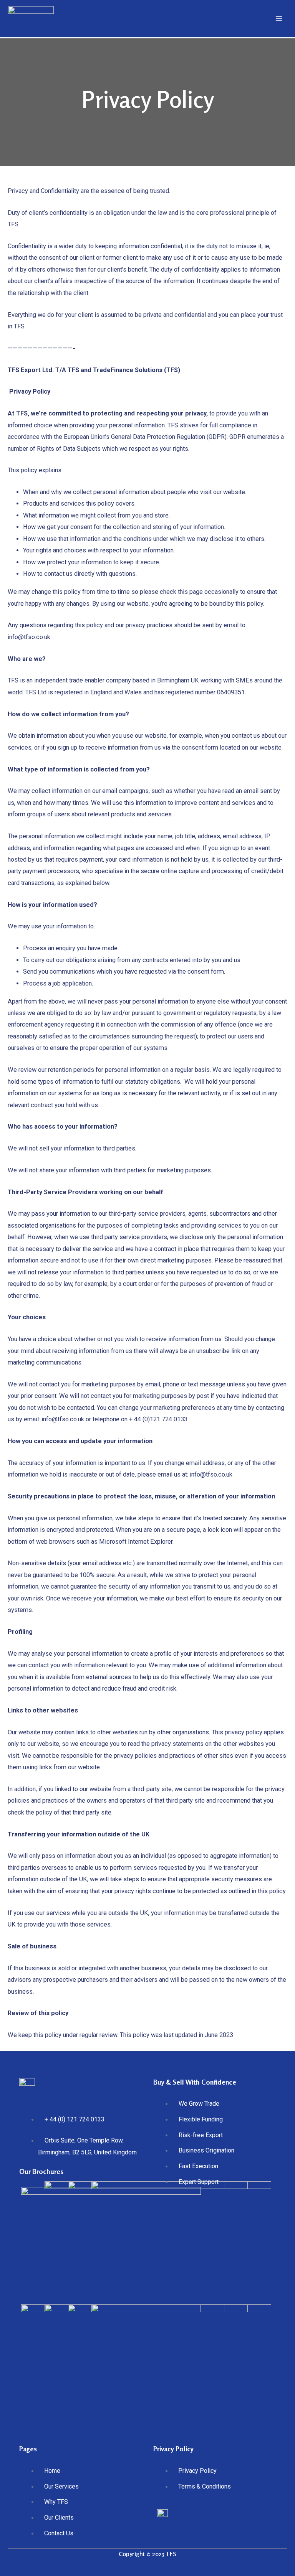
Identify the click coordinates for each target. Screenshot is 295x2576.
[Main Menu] (279, 19)
